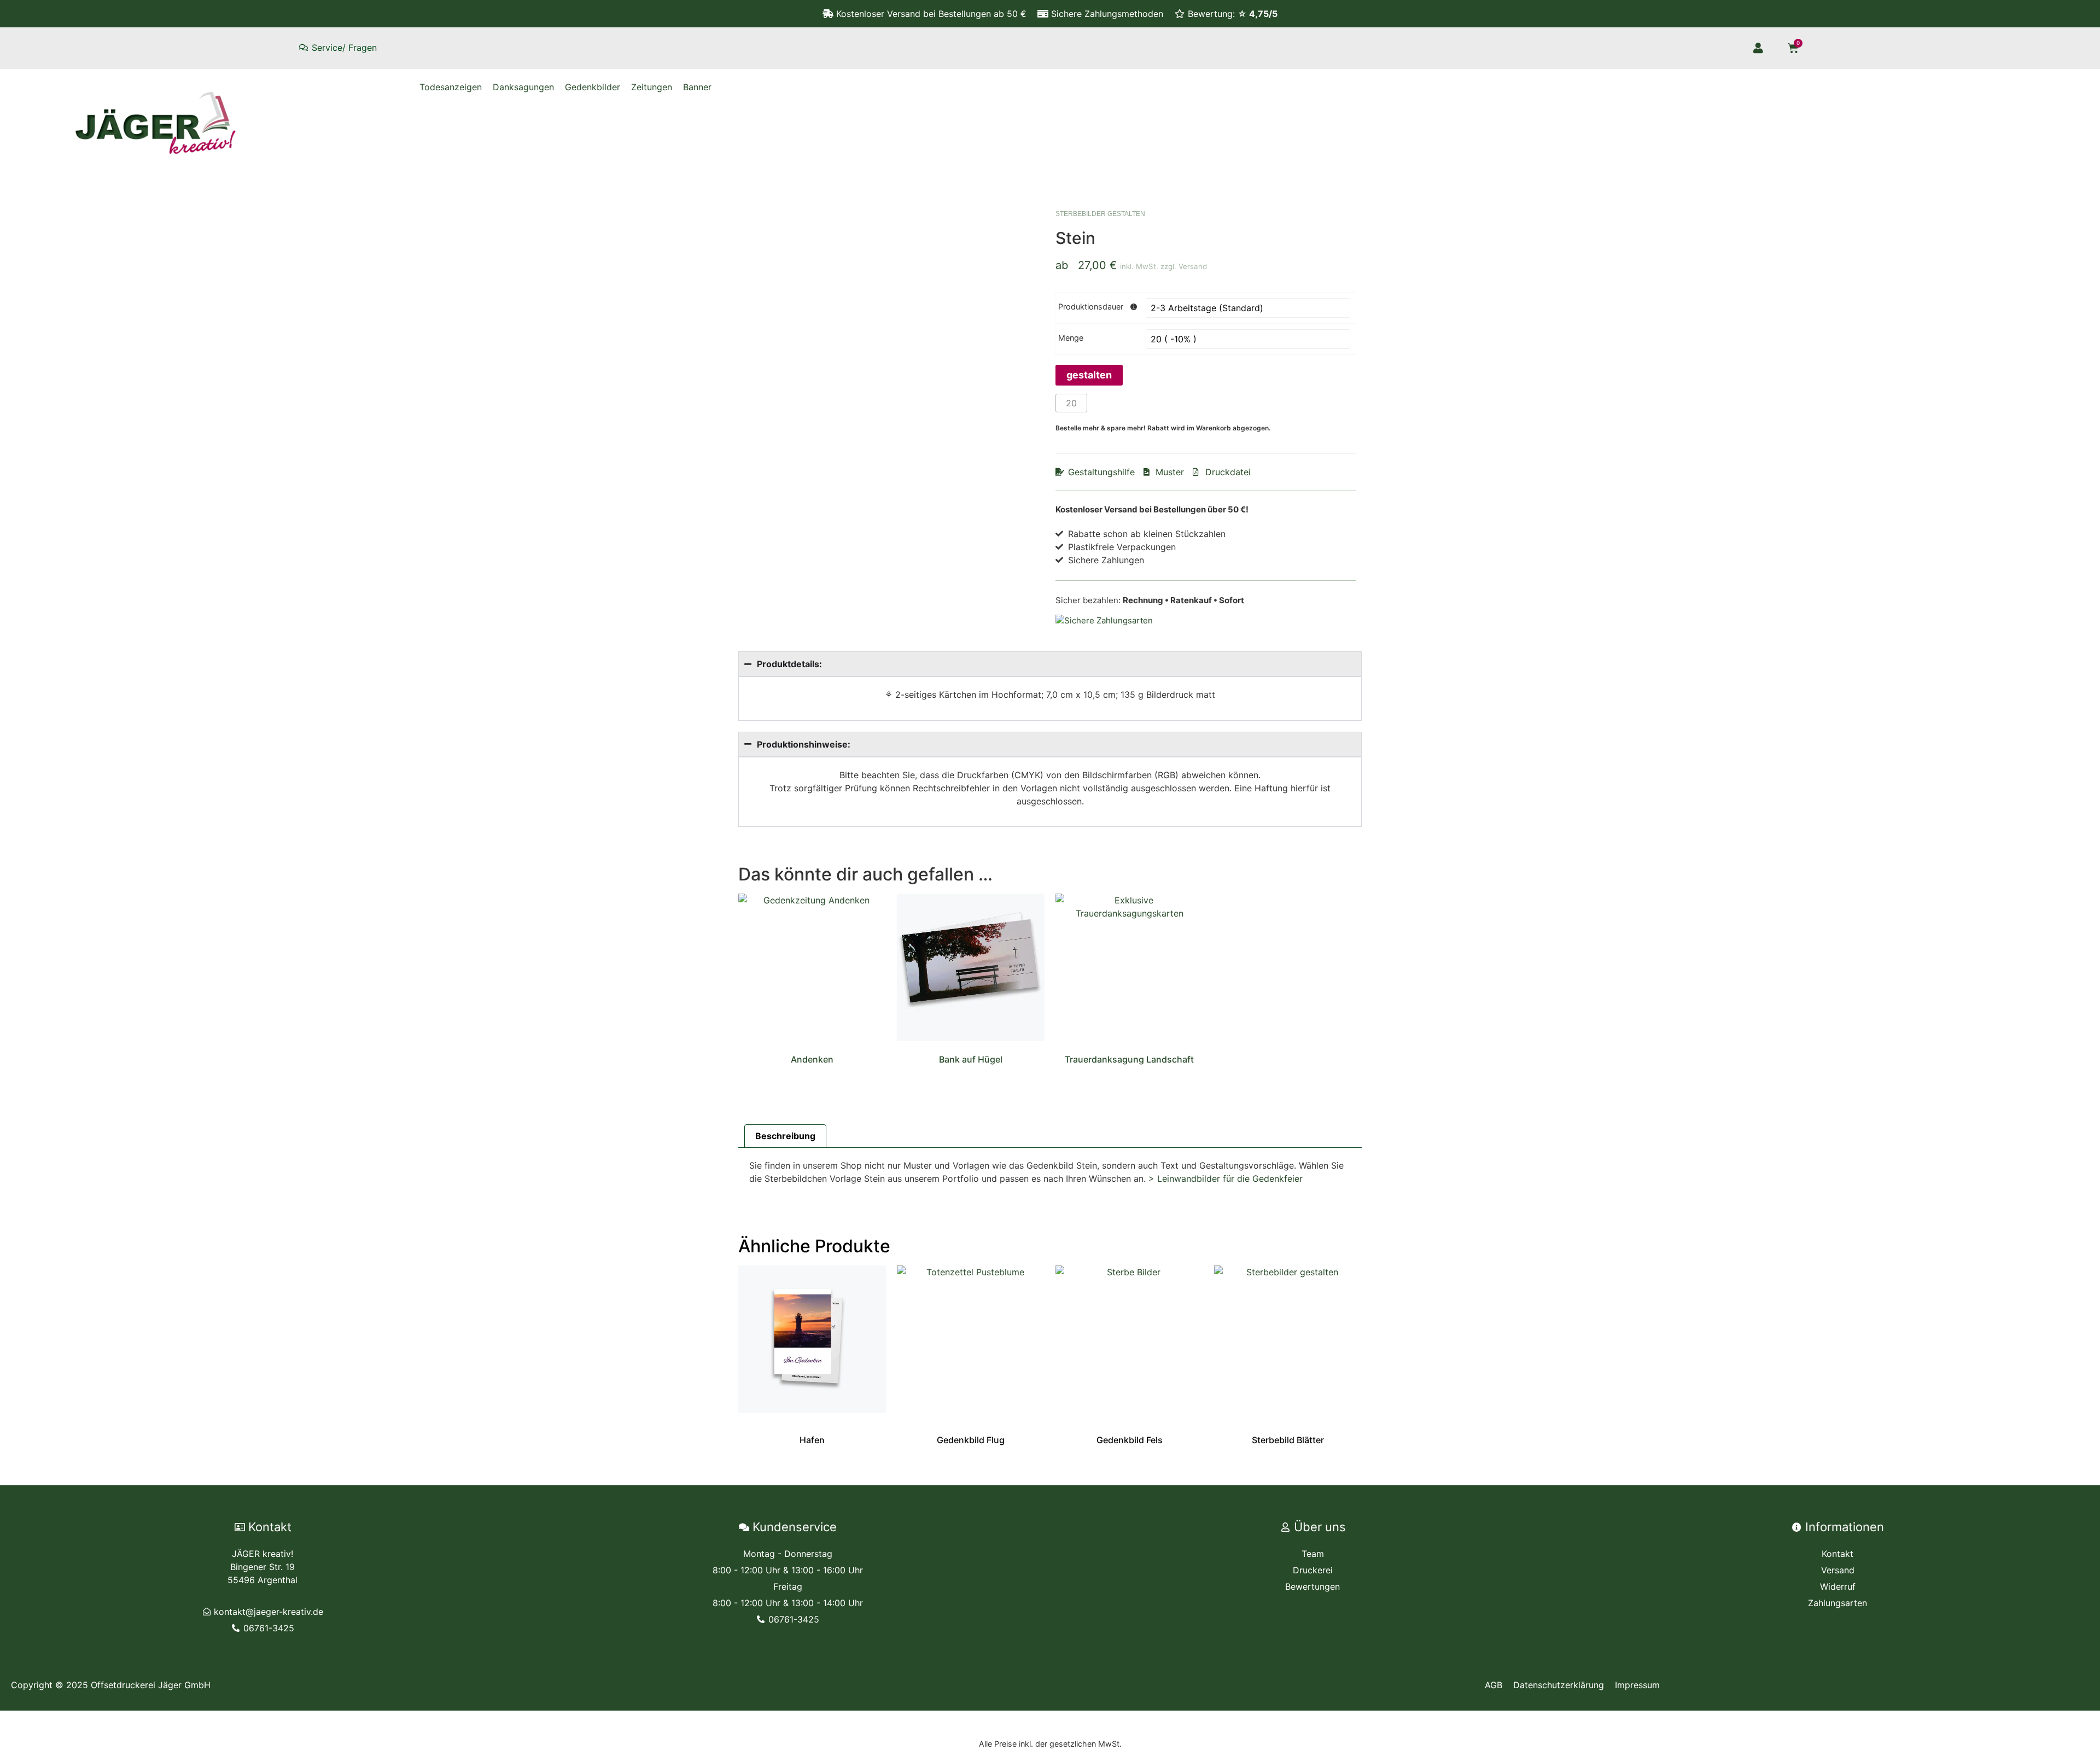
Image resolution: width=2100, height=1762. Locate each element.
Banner (697, 87)
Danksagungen (523, 87)
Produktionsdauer (1091, 307)
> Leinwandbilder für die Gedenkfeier (1226, 1178)
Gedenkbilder (593, 87)
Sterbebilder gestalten (1100, 214)
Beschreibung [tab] (785, 1136)
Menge (1071, 338)
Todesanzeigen (451, 87)
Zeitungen (652, 87)
